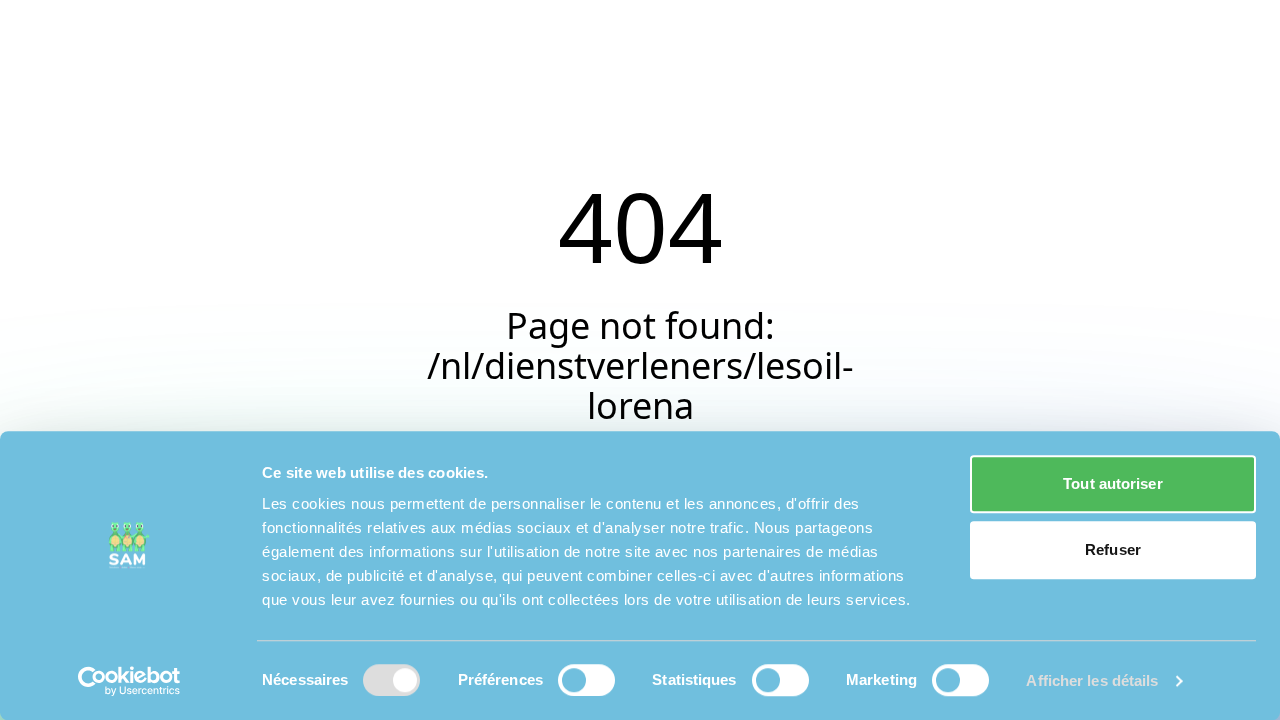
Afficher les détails (1092, 680)
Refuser (1113, 549)
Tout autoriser (1112, 483)
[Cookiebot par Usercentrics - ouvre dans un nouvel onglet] (129, 681)
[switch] (586, 680)
